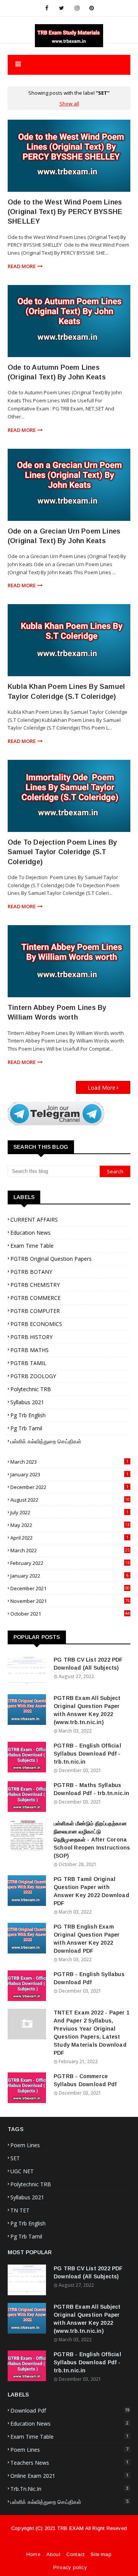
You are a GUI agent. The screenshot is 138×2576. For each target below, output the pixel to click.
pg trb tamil (26, 1428)
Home (33, 2554)
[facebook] (47, 8)
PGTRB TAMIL (28, 1363)
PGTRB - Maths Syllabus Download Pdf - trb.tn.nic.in (92, 1789)
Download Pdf (70, 2410)
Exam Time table (32, 1246)
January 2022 (69, 1576)
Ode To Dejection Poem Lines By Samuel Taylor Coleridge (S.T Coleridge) (62, 852)
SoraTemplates (65, 2546)
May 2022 (70, 1525)
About (53, 2554)
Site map (101, 2554)
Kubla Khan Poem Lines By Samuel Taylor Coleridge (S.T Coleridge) (66, 691)
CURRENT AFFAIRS (34, 1220)
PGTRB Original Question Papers (51, 1259)
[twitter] (62, 8)
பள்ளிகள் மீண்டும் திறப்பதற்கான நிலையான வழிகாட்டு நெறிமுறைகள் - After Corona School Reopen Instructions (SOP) (92, 1840)
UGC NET (22, 2171)
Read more (22, 266)
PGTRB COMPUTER (35, 1311)
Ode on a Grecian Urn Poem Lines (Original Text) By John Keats (64, 536)
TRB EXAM (71, 2528)
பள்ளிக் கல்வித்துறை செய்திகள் (46, 1441)
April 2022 (69, 1538)
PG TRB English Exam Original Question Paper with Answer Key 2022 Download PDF (87, 1939)
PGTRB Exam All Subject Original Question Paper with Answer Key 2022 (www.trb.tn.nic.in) (87, 1710)
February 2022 (70, 1563)
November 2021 (70, 1601)
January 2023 (69, 1474)
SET (15, 2158)
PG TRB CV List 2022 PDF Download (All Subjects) (88, 1664)
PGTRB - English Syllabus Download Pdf (89, 1978)
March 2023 (69, 1462)
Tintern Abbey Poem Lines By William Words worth (57, 1012)
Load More (102, 1088)
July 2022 (69, 1512)
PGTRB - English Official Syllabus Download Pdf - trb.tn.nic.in (87, 1754)
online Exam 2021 (69, 2476)
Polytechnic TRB (31, 1389)
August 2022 (70, 1500)
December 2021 (70, 1588)
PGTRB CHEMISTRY (35, 1285)
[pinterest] (92, 8)
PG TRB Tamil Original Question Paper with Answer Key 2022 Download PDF (91, 1891)
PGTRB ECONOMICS (36, 1324)
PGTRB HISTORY (31, 1337)
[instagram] (77, 8)
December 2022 (69, 1487)
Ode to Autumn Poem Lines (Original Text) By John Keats (57, 372)
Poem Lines (25, 2145)
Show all (69, 104)
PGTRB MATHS (30, 1350)
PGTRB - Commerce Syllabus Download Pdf (85, 2080)
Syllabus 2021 (27, 1402)
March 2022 (70, 1550)
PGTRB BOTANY (31, 1272)
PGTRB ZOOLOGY (33, 1376)
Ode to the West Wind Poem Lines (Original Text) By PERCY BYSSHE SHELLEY (65, 212)
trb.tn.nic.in (69, 2489)
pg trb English (28, 1415)
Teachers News (69, 2463)
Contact (75, 2554)
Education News (30, 1233)
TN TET (20, 2210)
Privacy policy (70, 2567)
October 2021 (70, 1614)
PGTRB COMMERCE (35, 1298)
